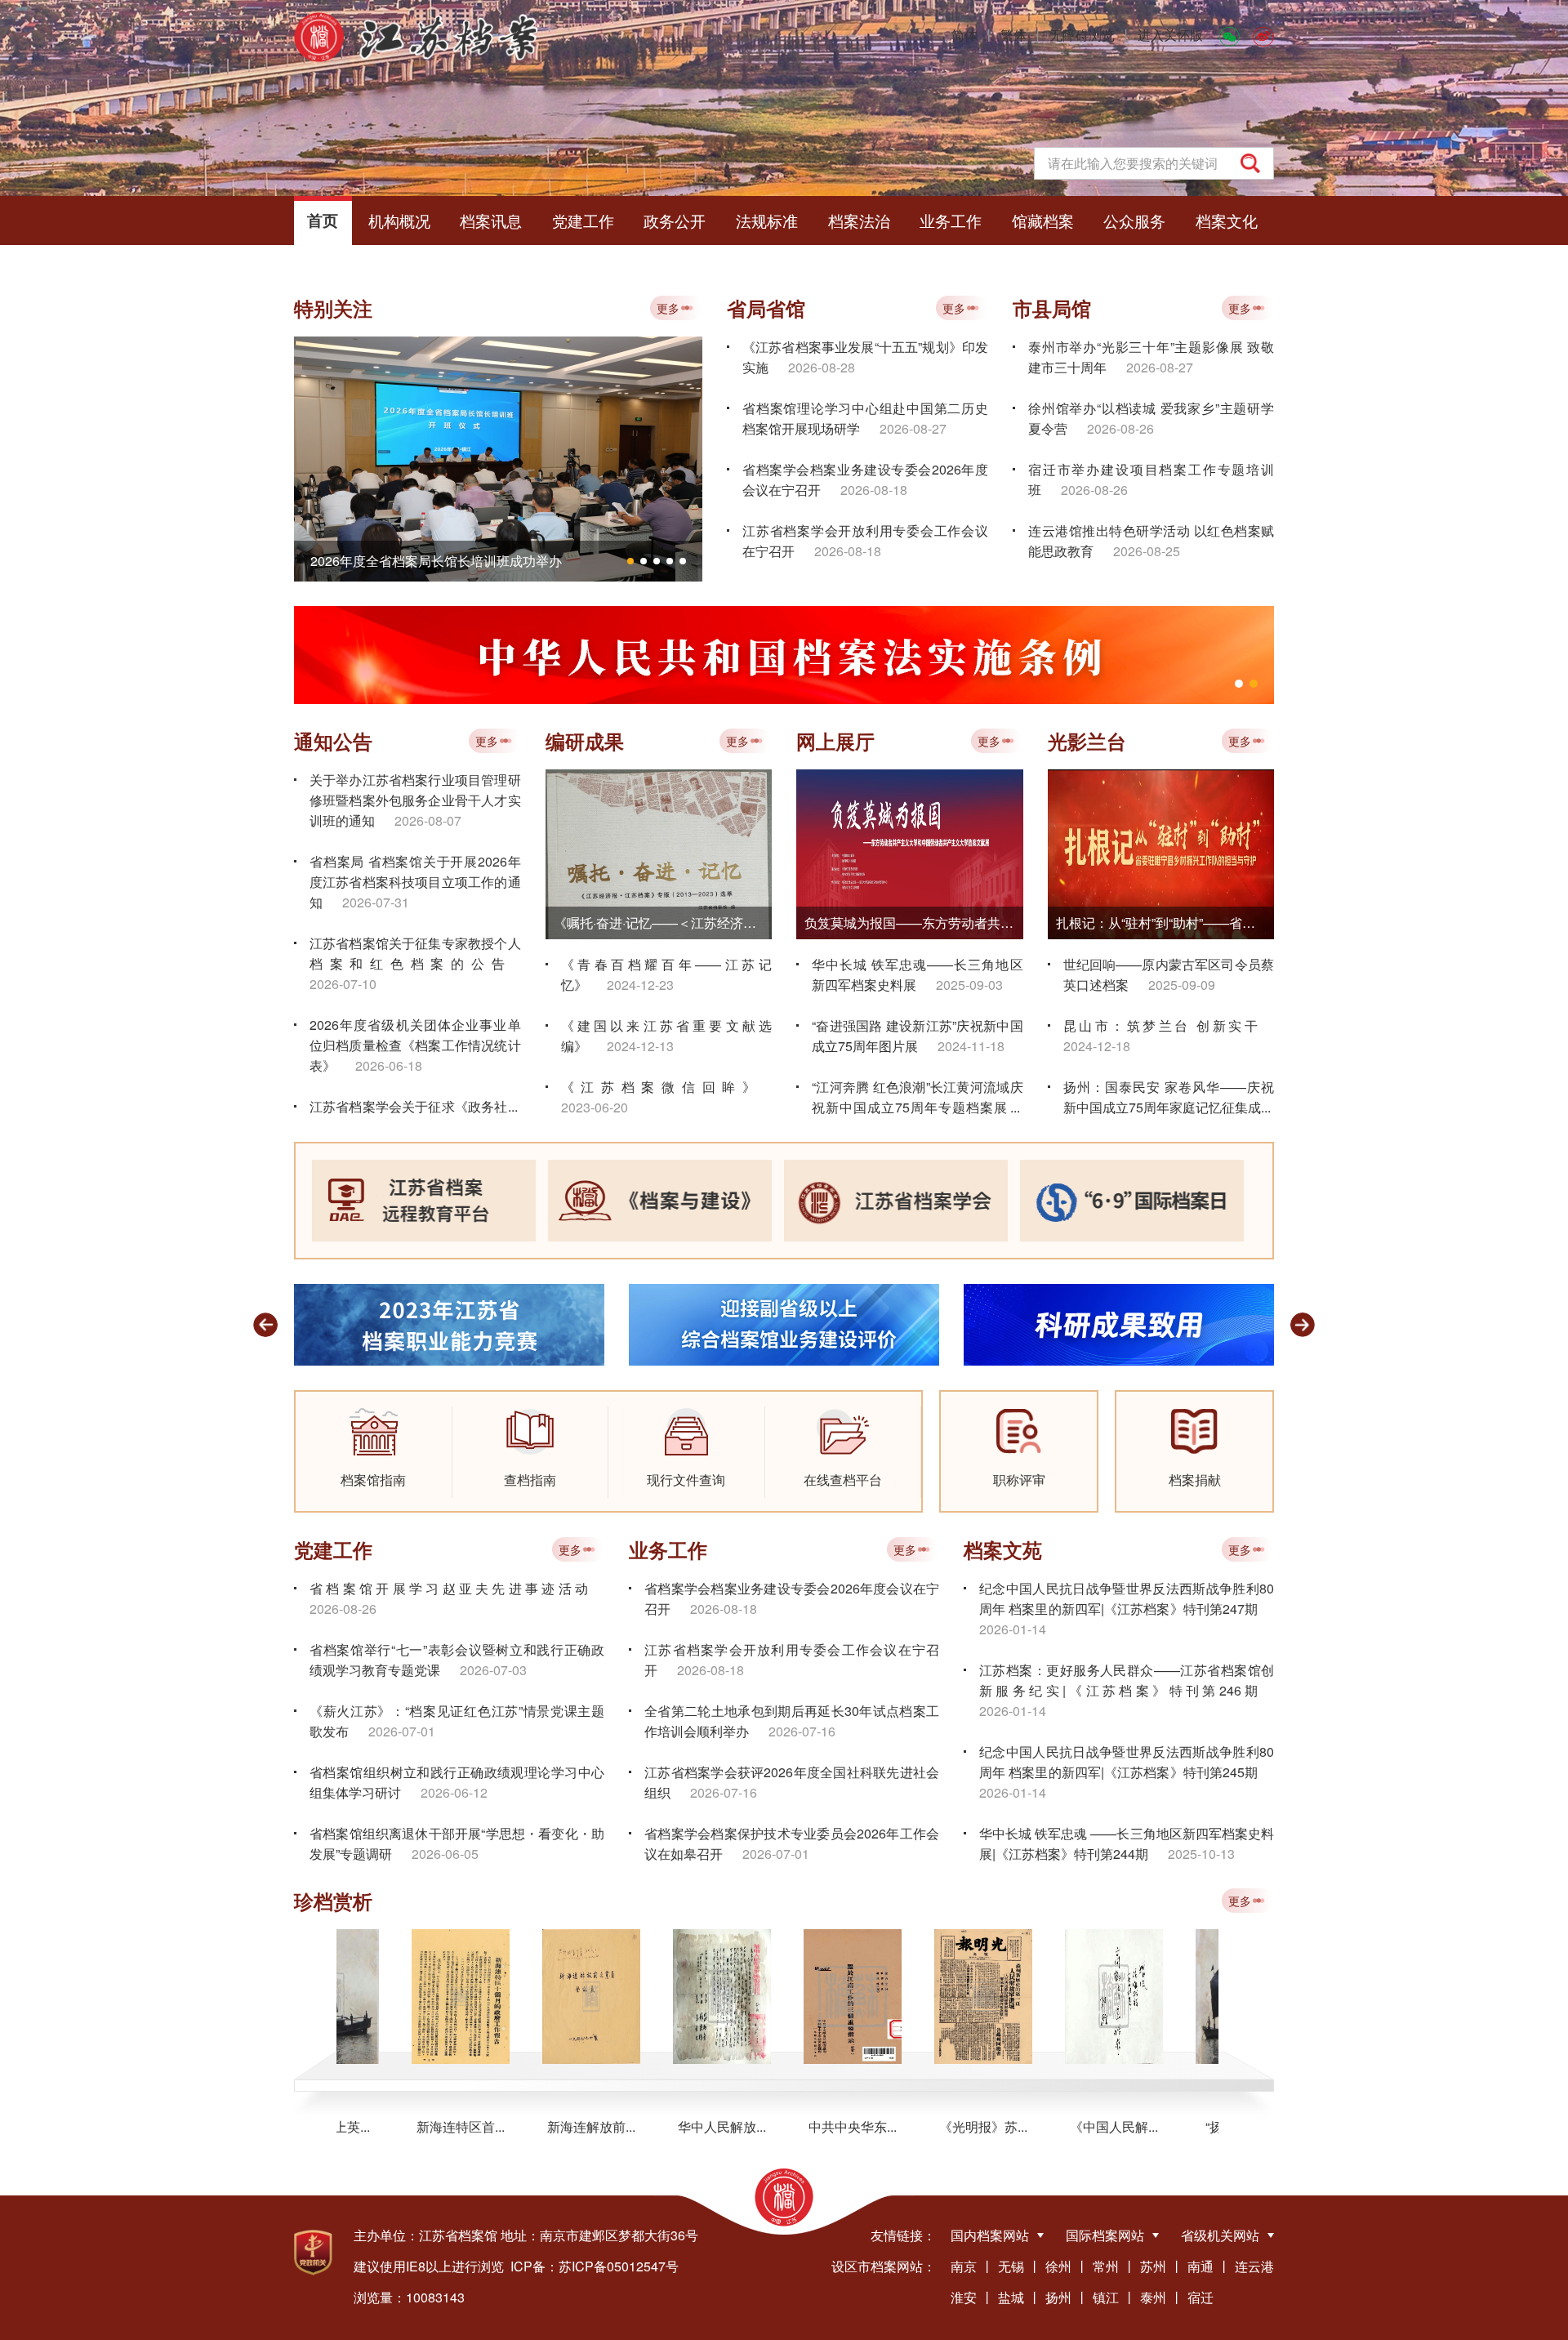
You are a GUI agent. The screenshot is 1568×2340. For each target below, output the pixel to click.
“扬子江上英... (1198, 2127)
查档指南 (530, 1480)
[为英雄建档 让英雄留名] (1119, 1323)
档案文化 (1227, 220)
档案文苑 (1003, 1549)
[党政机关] (313, 2253)
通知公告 (333, 741)
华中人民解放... (675, 2127)
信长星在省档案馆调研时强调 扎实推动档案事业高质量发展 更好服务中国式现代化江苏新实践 (506, 561)
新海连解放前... (545, 2127)
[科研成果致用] (784, 1323)
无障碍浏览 (1082, 35)
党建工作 (583, 220)
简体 (964, 35)
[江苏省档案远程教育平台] (424, 1201)
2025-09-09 (1182, 985)
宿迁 (1200, 2297)
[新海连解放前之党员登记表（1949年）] (545, 1997)
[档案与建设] (660, 1201)
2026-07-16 (802, 1731)
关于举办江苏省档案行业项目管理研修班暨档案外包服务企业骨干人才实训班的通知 (415, 800)
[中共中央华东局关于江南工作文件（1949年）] (806, 1997)
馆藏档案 (1043, 220)
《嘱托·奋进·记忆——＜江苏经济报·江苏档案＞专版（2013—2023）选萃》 (663, 923)
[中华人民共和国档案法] (784, 655)
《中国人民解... (1067, 2127)
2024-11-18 (971, 1046)
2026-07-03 (493, 1670)
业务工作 (951, 220)
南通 (1200, 2266)
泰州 (1153, 2297)
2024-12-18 (1097, 1046)
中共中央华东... (806, 2127)
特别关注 (333, 308)
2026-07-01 (402, 1731)
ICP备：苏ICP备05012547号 (595, 2266)
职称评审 (1019, 1480)
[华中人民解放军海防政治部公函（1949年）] (675, 1997)
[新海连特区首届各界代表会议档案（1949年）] (414, 1997)
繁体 (1013, 35)
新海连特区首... (414, 2127)
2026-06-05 (445, 1854)
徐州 (1058, 2266)
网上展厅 (835, 741)
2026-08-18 (874, 490)
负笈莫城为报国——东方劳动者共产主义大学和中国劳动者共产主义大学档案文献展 (914, 923)
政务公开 (675, 220)
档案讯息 (491, 220)
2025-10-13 (1201, 1854)
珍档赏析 (333, 1901)
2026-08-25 (1147, 551)
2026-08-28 (822, 367)
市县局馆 (1052, 308)
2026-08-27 (913, 428)
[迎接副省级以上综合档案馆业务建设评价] (449, 1323)
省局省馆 (766, 308)
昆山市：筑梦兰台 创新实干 (1161, 1025)
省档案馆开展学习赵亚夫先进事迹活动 (449, 1588)
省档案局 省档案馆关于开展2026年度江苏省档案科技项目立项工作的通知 (415, 882)
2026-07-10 (343, 984)
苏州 (1153, 2266)
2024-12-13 (640, 1046)
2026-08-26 (1120, 428)
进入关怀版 (1170, 35)
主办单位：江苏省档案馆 (425, 2235)
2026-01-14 (1013, 1629)
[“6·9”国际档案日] (1132, 1201)
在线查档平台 (843, 1480)
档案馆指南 (373, 1480)
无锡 (1011, 2266)
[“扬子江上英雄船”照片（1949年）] (1198, 1997)
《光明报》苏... (937, 2127)
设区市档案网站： (884, 2266)
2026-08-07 (428, 820)
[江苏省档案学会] (896, 1201)
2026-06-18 (389, 1065)
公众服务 (1134, 220)
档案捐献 (1195, 1480)
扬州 (1058, 2297)
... (513, 1106)
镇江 (1106, 2297)
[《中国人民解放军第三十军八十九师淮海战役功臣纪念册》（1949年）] (1067, 1997)
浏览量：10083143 (409, 2297)
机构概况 (399, 220)
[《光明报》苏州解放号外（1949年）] (937, 1997)
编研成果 (585, 741)
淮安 (964, 2297)
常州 (1106, 2266)
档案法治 (859, 220)
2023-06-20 (595, 1107)
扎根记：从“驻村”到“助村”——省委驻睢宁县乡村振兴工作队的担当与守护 (1165, 923)
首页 (323, 220)
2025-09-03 (969, 985)
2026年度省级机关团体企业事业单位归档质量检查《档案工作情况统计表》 (415, 1045)
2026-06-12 (454, 1792)
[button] (630, 561)
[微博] (1263, 35)
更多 (668, 308)
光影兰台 (1087, 741)
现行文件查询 (686, 1480)
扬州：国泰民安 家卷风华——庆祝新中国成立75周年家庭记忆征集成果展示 (1169, 1107)
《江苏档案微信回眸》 (659, 1087)
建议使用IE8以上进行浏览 (429, 2266)
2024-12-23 (640, 985)
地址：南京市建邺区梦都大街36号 (599, 2235)
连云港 (1254, 2266)
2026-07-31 (376, 902)
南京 (964, 2266)
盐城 (1011, 2297)
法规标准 (767, 220)
